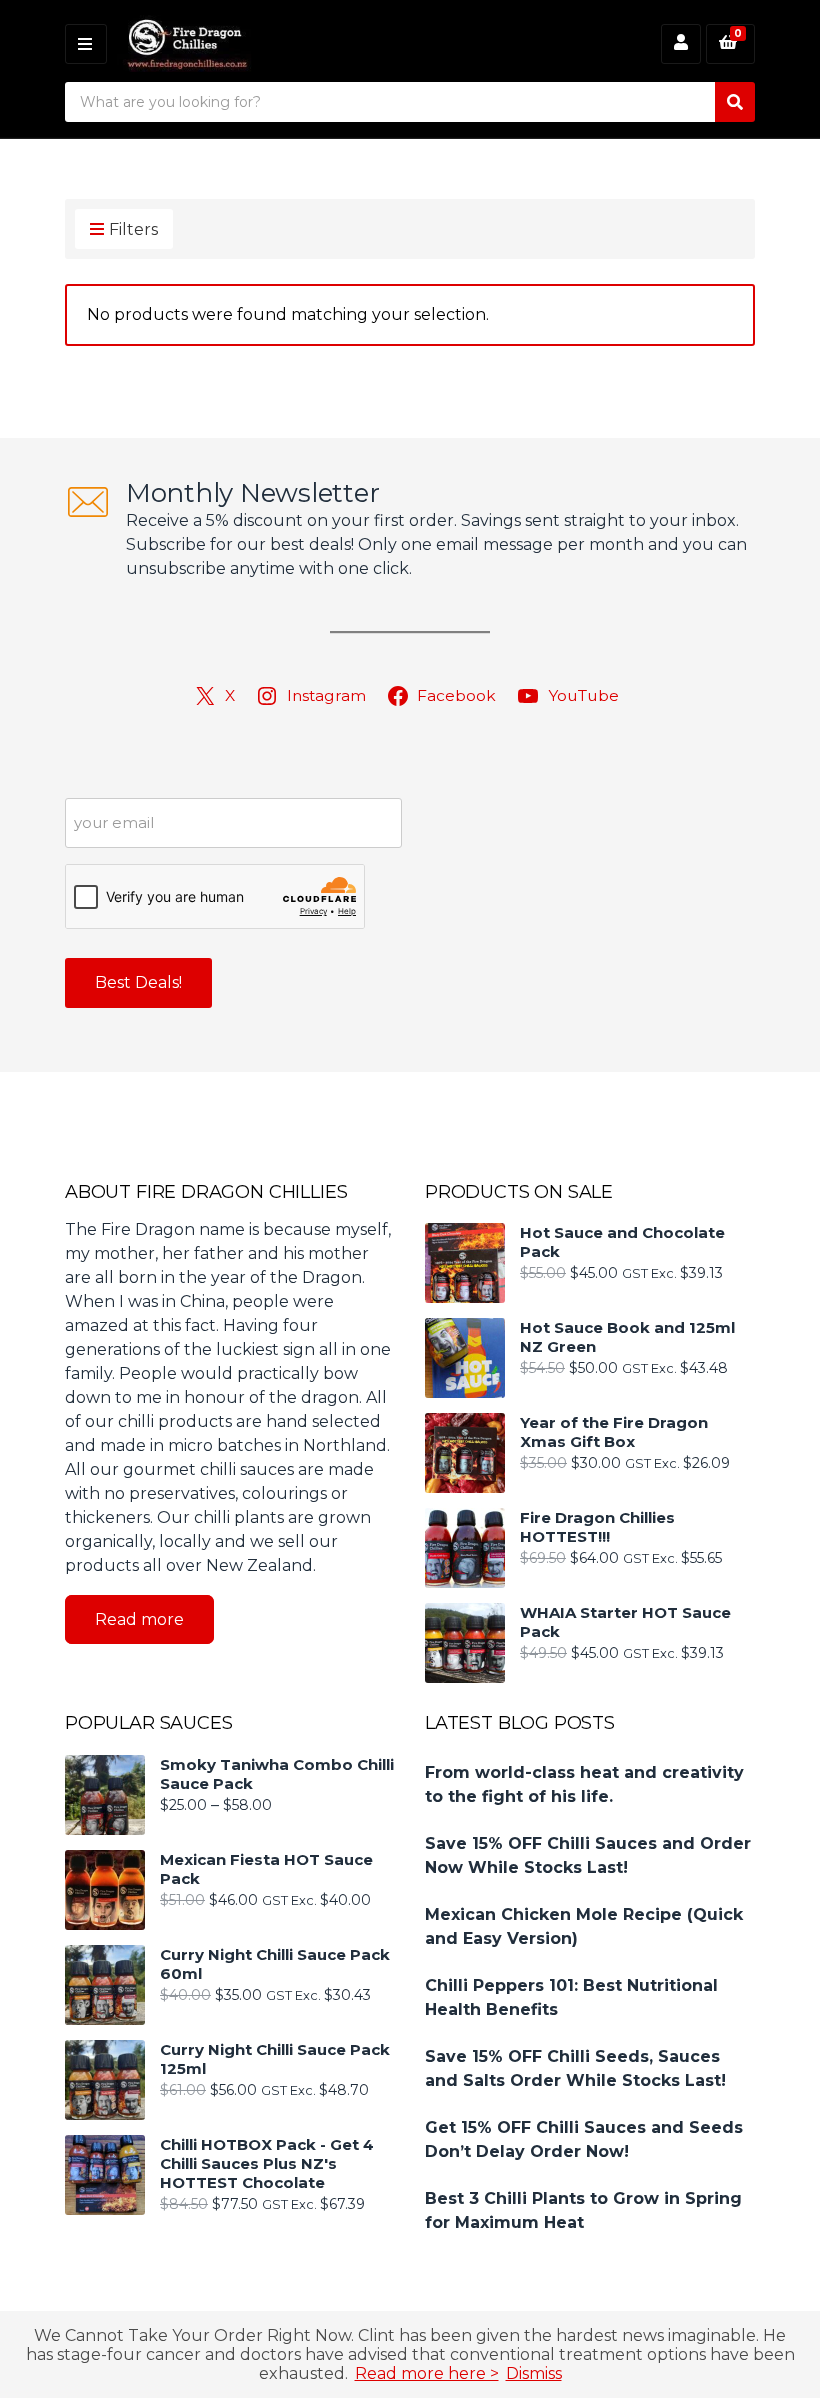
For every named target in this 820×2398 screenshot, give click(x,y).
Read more (139, 1619)
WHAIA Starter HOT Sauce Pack (625, 1622)
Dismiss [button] (534, 2373)
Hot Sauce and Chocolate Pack (622, 1242)
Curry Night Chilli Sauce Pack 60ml (275, 1964)
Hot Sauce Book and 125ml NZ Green (627, 1337)
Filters (133, 229)
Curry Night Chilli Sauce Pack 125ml (275, 2059)
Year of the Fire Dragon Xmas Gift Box (614, 1432)
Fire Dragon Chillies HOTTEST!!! (597, 1527)
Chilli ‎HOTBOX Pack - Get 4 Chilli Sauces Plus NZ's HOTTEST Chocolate (267, 2163)
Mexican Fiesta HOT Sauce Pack (266, 1869)
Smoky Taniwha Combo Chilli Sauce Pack (277, 1774)
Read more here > (427, 2373)
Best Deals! (138, 982)
